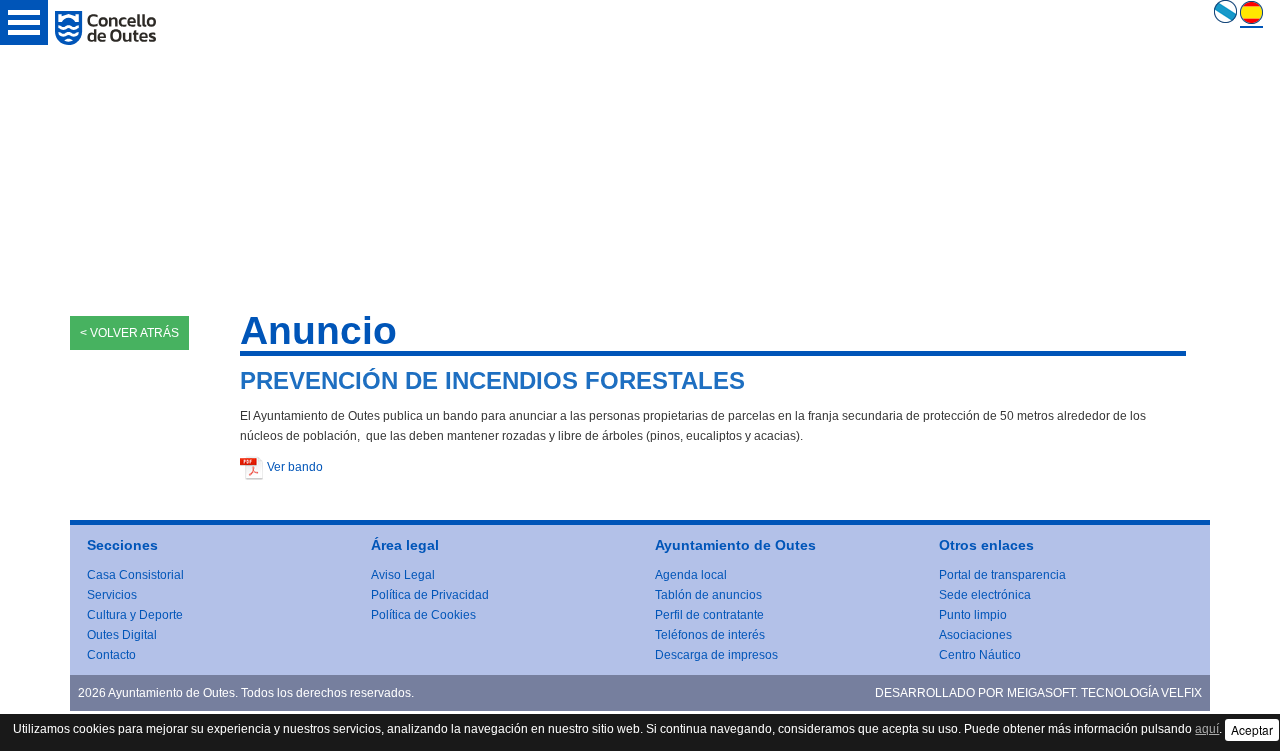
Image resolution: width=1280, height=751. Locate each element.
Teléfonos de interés (710, 635)
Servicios (112, 595)
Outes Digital (122, 635)
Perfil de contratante (709, 615)
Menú (24, 22)
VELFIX (1181, 693)
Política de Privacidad (430, 595)
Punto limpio (973, 615)
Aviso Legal (403, 575)
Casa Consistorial (135, 575)
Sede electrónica (985, 595)
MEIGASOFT (1041, 693)
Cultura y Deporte (135, 615)
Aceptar (1252, 729)
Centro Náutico (980, 655)
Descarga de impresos (716, 655)
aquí (1207, 729)
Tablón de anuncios (708, 595)
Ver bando (295, 467)
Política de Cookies (423, 615)
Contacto (111, 655)
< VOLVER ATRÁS (129, 333)
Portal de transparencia (1002, 575)
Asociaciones (975, 635)
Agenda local (691, 575)
